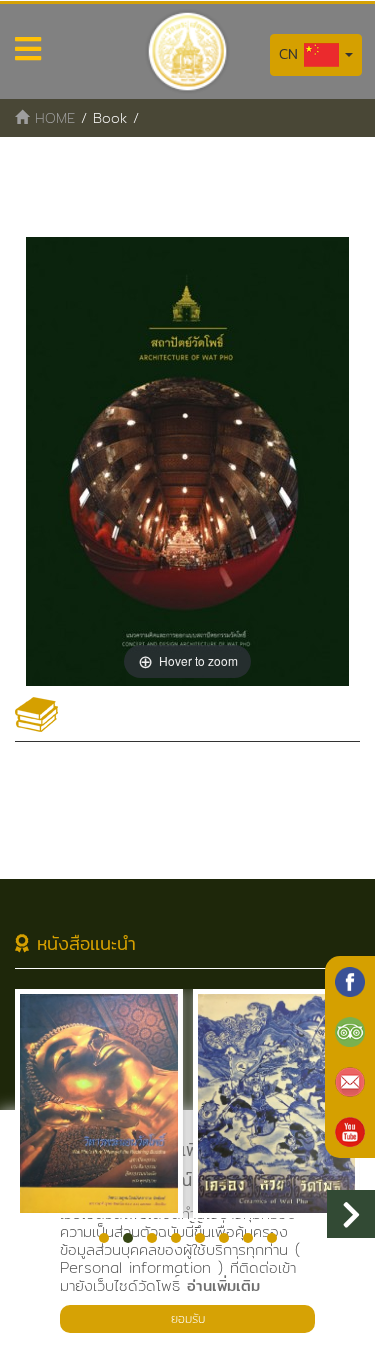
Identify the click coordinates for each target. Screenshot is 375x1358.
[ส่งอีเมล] (350, 1082)
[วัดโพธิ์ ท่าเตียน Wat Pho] (350, 982)
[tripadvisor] (350, 1032)
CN (291, 54)
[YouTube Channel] (350, 1132)
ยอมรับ (188, 1318)
